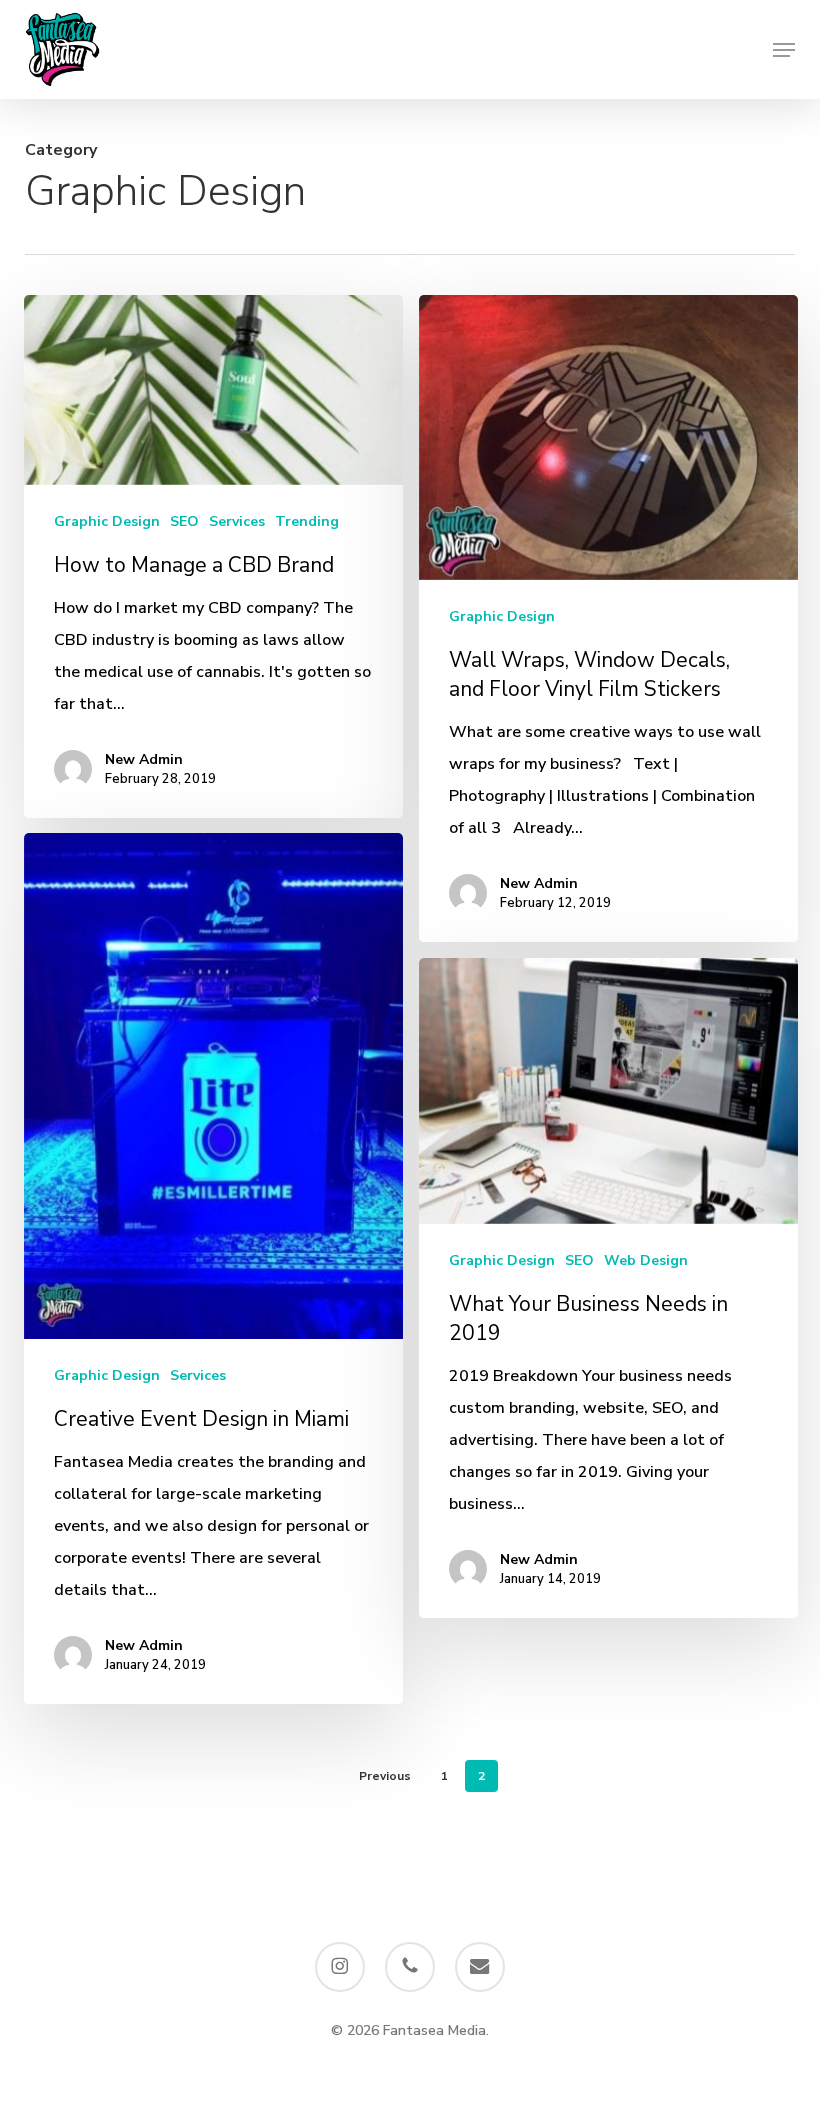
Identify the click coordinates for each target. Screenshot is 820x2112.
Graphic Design (107, 521)
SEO (184, 521)
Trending (307, 521)
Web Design (646, 1260)
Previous (385, 1776)
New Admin (144, 759)
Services (237, 521)
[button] (784, 50)
